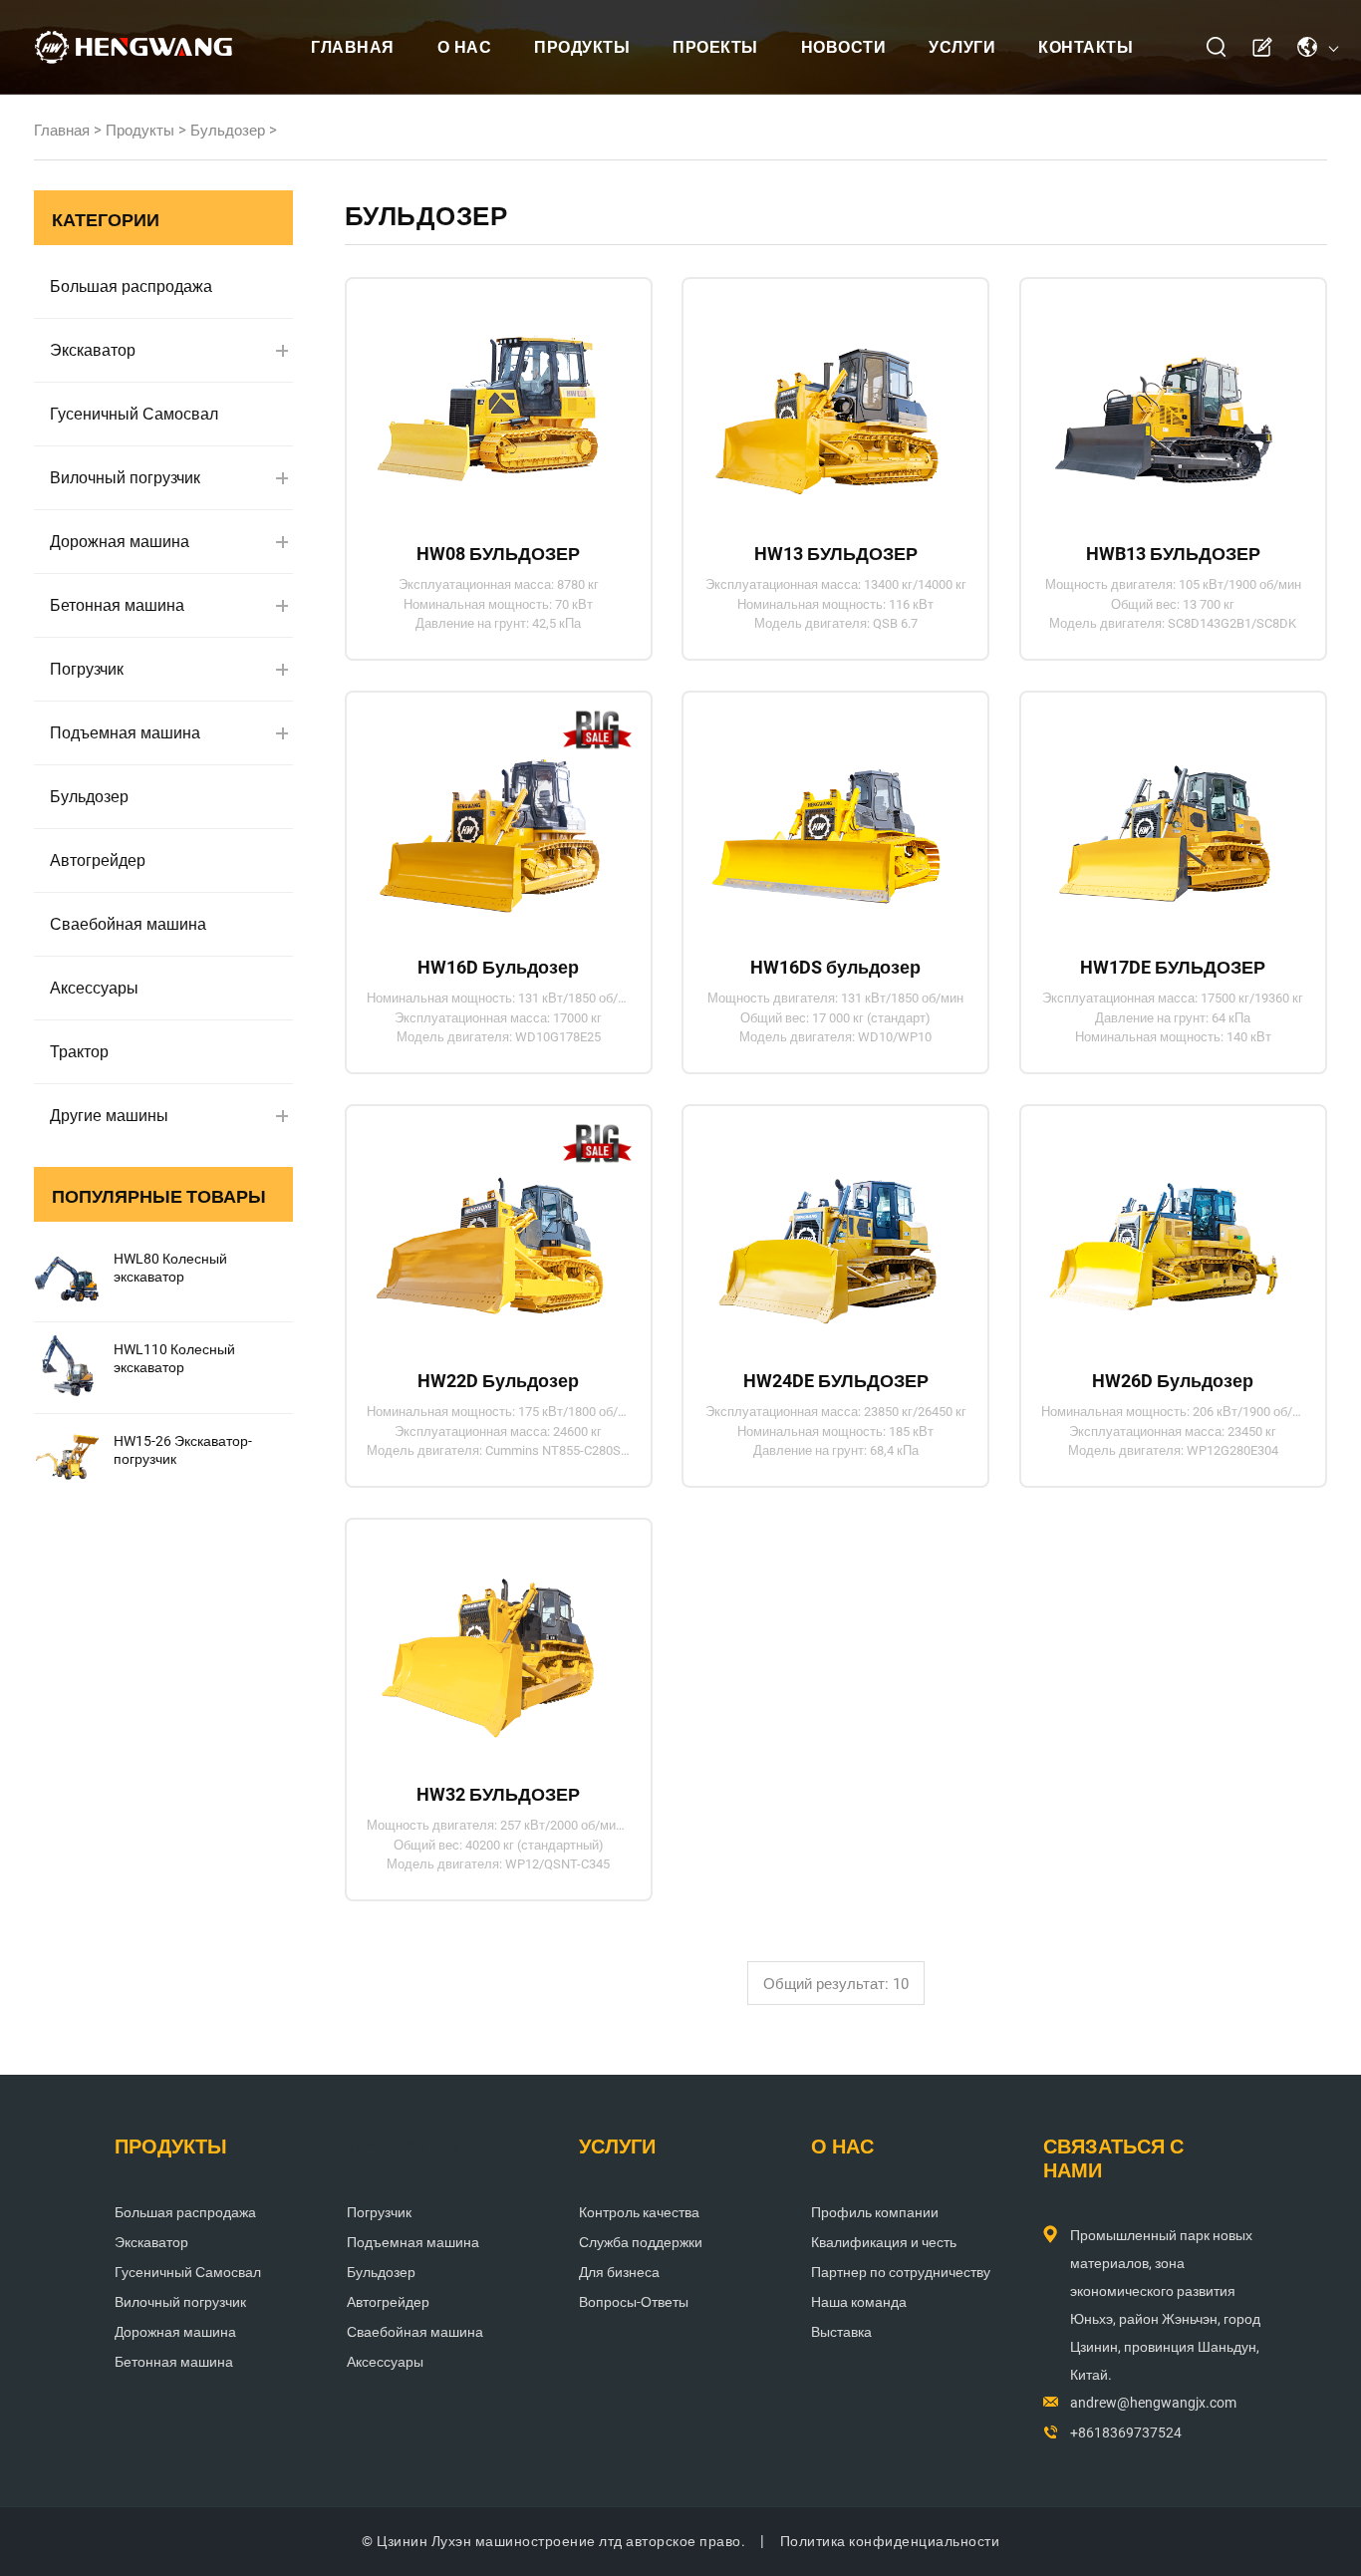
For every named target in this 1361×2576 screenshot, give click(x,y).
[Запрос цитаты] (1261, 48)
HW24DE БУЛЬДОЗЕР (836, 1381)
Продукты (582, 47)
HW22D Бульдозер (498, 1381)
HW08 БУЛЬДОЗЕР (498, 554)
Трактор (79, 1052)
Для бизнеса (619, 2272)
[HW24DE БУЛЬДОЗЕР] (826, 1230)
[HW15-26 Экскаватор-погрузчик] (67, 1459)
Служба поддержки (641, 2242)
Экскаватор (93, 350)
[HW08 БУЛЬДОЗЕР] (490, 403)
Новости (844, 47)
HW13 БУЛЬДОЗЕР (836, 554)
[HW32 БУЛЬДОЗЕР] (490, 1643)
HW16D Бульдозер (498, 967)
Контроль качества (639, 2212)
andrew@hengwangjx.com (1153, 2403)
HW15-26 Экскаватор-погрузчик (183, 1450)
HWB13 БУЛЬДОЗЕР (1173, 554)
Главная (353, 47)
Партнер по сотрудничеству (901, 2272)
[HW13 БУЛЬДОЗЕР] (826, 403)
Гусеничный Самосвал (134, 414)
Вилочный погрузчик (125, 478)
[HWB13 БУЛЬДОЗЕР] (1164, 403)
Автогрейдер (98, 860)
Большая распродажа (131, 286)
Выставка (841, 2332)
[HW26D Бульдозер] (1164, 1230)
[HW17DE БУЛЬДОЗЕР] (1164, 816)
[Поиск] (1217, 47)
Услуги (962, 47)
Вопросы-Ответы (634, 2302)
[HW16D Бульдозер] (490, 816)
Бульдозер (228, 131)
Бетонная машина (117, 605)
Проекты (715, 47)
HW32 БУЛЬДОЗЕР (498, 1794)
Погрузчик (87, 669)
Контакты (1086, 47)
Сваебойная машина (128, 924)
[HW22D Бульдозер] (490, 1230)
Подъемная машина (125, 733)
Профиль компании (875, 2212)
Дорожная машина (120, 542)
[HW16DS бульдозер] (826, 816)
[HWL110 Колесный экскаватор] (67, 1367)
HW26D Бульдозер (1173, 1381)
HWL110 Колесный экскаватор (174, 1358)
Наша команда (859, 2302)
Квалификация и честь (884, 2242)
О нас (465, 47)
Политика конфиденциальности (890, 2541)
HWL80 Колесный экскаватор (170, 1268)
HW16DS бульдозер (835, 967)
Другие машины (109, 1116)
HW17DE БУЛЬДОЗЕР (1173, 967)
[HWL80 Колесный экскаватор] (67, 1277)
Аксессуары (94, 988)
